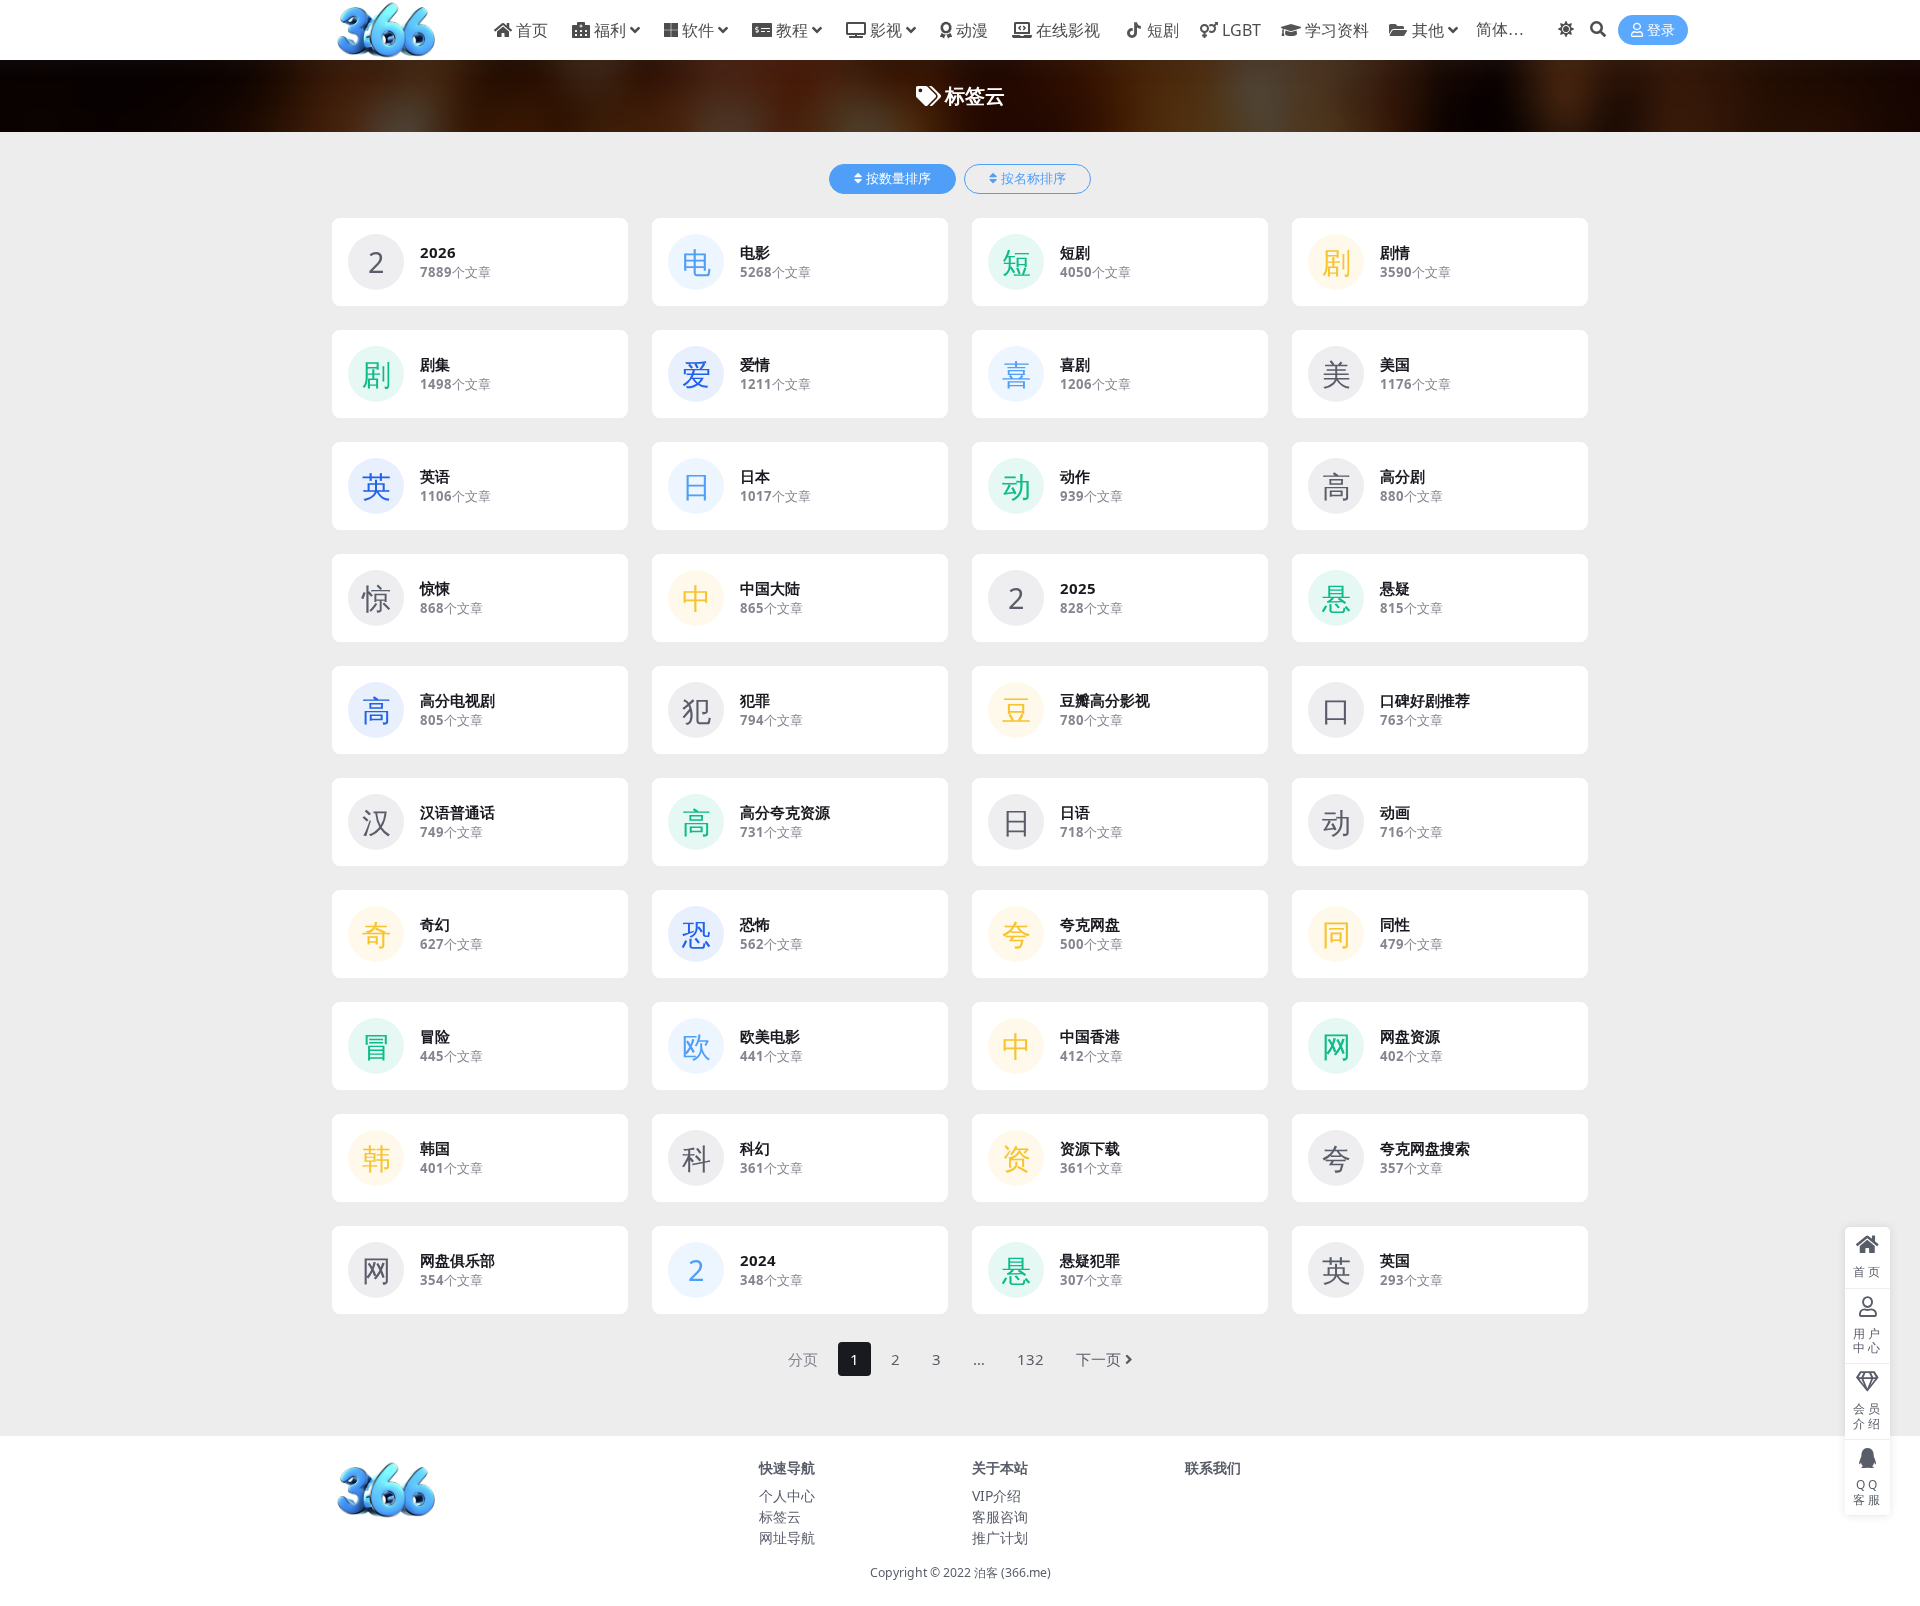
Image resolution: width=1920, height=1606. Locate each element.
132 (1030, 1359)
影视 (886, 30)
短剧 (1163, 30)
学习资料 (1336, 30)
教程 (792, 30)
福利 (610, 30)
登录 (1661, 30)
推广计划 (1000, 1537)
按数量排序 (898, 178)
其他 (1428, 30)
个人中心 (787, 1495)
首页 (532, 30)
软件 (698, 30)
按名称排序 (1033, 178)
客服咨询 (1000, 1516)
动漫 (972, 30)
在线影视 (1068, 30)
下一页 (1098, 1359)
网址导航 (787, 1537)
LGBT (1241, 30)
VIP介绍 (996, 1495)
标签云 (780, 1516)
